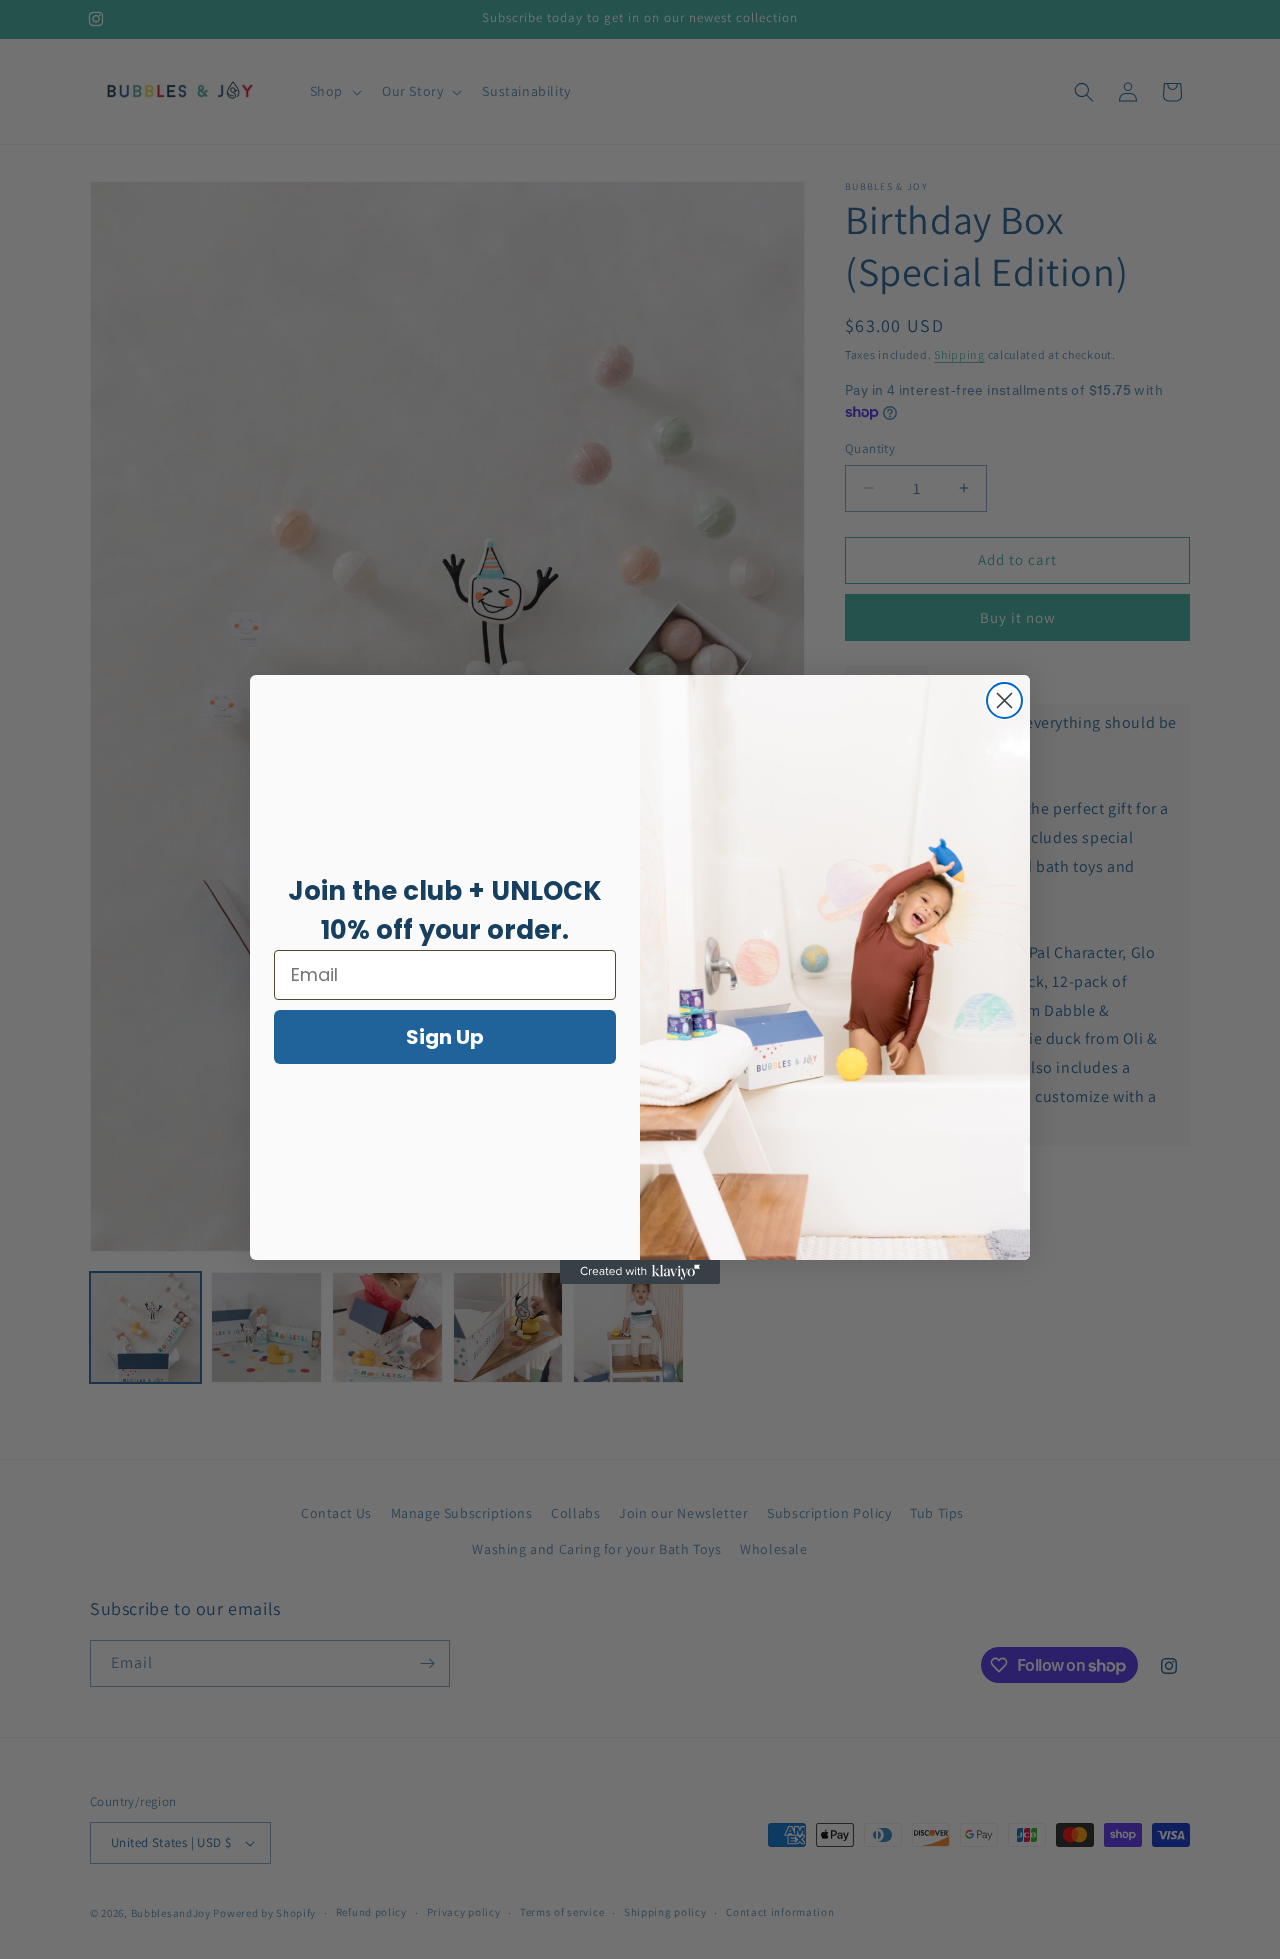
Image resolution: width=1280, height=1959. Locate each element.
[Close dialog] (1004, 700)
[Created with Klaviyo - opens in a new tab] (640, 1272)
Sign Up (445, 1037)
